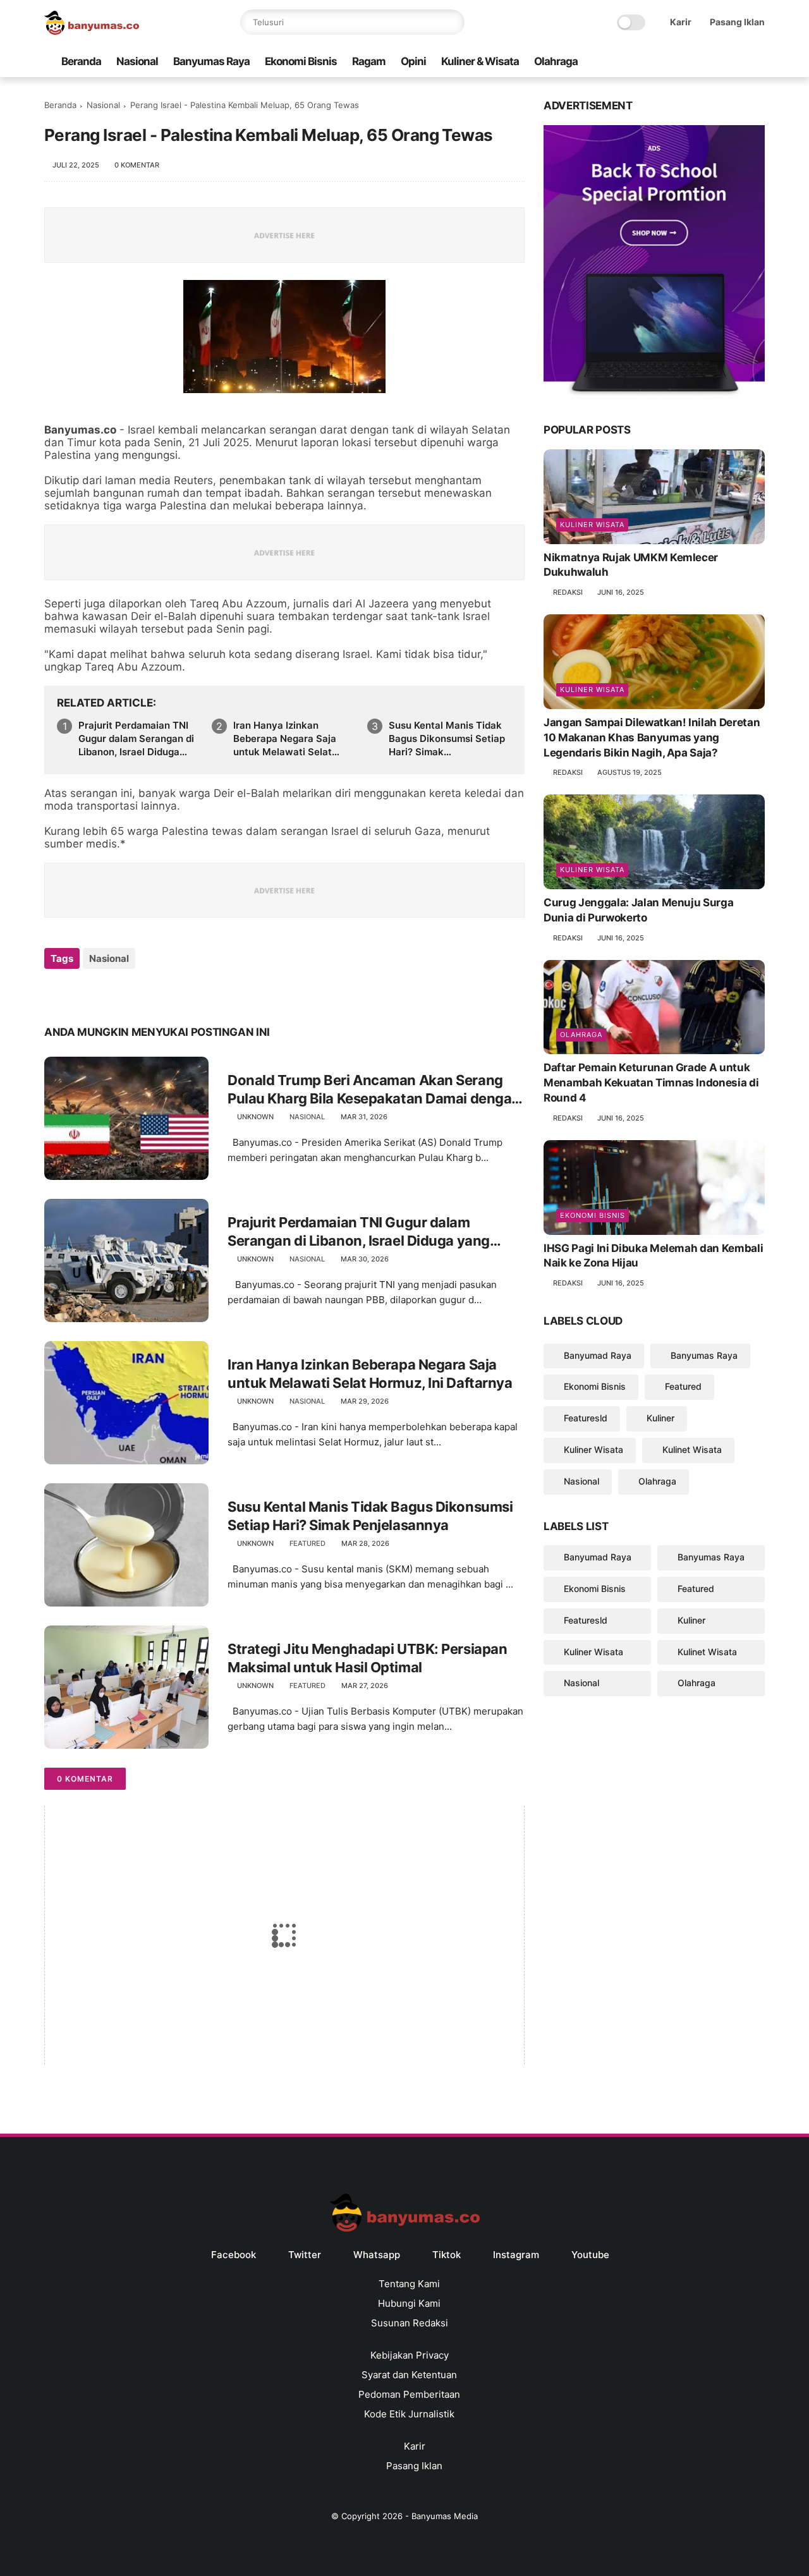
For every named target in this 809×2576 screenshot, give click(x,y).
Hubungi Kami (409, 2303)
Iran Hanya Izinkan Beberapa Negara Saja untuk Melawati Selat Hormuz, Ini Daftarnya (285, 739)
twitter (305, 2255)
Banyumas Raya (211, 61)
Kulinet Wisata (692, 1449)
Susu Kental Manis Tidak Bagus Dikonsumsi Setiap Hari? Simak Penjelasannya (447, 739)
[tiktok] (717, 62)
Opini (413, 61)
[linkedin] (156, 993)
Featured (307, 1543)
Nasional (137, 61)
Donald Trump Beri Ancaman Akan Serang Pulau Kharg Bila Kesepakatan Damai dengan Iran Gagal (374, 1090)
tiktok (447, 2255)
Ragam (369, 61)
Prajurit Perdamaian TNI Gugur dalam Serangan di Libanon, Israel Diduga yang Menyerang (136, 739)
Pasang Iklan (737, 22)
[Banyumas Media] (92, 31)
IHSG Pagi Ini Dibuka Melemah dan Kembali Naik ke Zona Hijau (653, 1256)
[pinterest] (131, 993)
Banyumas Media (445, 2516)
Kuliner (660, 1418)
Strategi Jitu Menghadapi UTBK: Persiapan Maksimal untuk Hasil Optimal (367, 1658)
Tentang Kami (409, 2284)
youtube (590, 2255)
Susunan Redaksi (410, 2323)
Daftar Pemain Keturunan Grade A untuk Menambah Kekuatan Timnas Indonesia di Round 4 (651, 1083)
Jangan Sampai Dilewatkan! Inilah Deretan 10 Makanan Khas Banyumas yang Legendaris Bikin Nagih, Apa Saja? (652, 738)
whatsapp (377, 2255)
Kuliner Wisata (592, 525)
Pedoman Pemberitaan (409, 2394)
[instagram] (738, 62)
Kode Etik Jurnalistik (409, 2414)
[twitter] (677, 62)
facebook (234, 2255)
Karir (681, 22)
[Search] (452, 22)
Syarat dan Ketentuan (409, 2375)
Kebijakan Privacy (410, 2355)
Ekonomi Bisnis (301, 61)
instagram (516, 2255)
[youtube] (758, 62)
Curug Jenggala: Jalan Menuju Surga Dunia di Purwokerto (638, 910)
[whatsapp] (697, 62)
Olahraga (556, 61)
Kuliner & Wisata (480, 61)
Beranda (81, 61)
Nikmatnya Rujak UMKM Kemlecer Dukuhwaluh (631, 565)
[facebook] (657, 62)
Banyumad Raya (598, 1355)
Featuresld (586, 1418)
